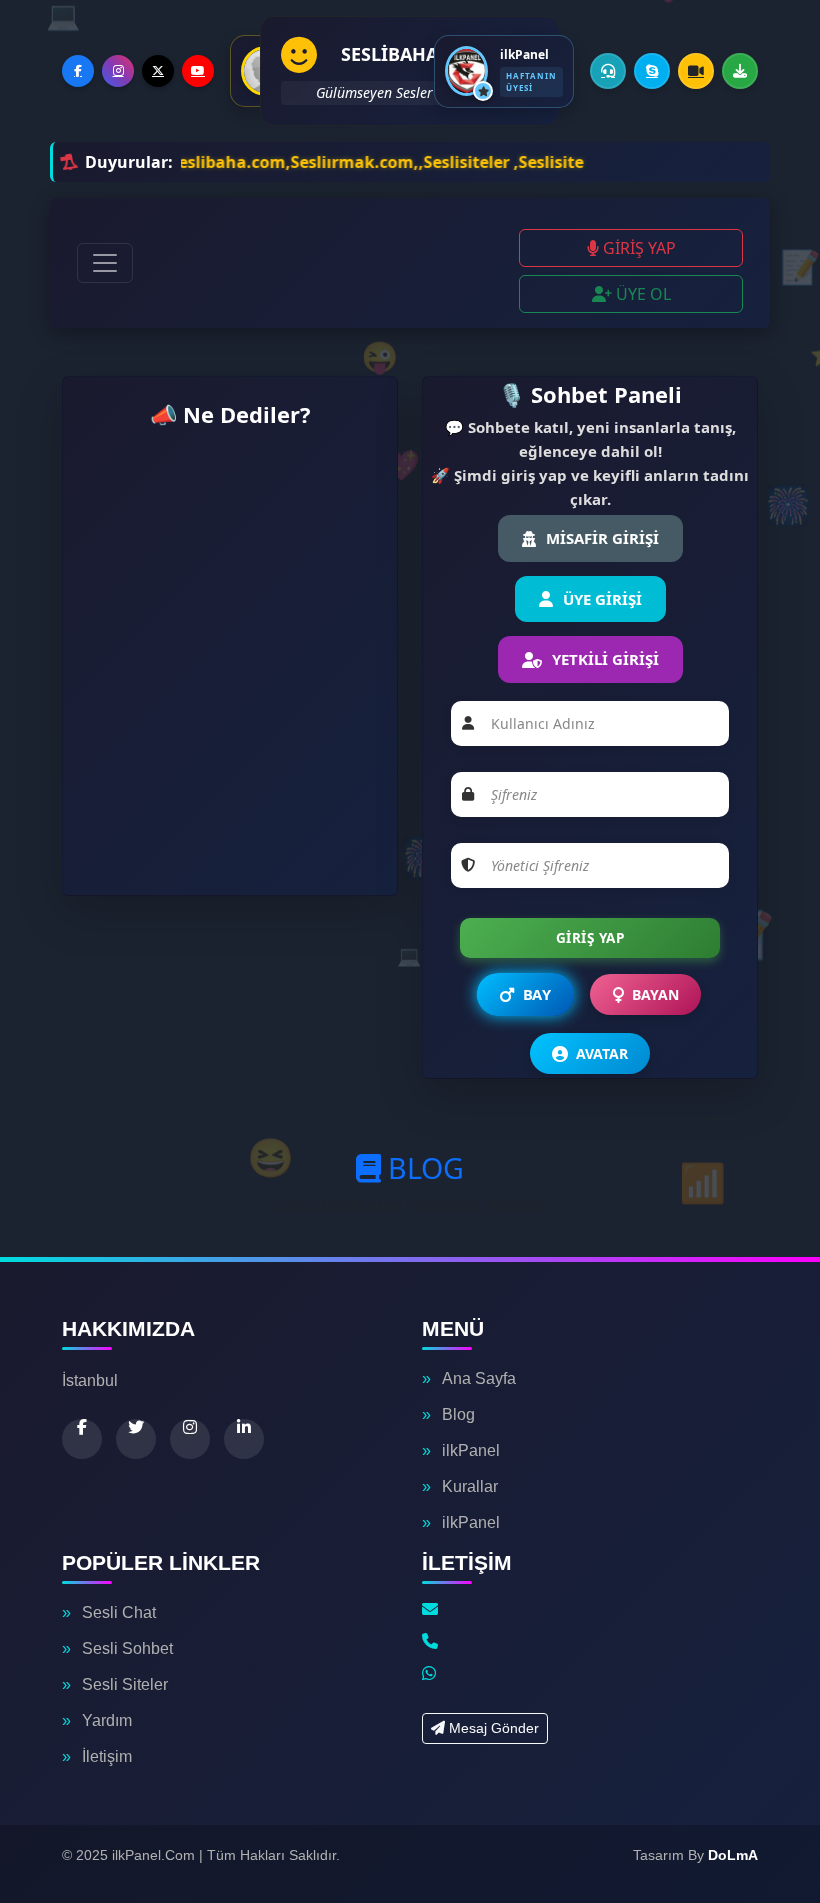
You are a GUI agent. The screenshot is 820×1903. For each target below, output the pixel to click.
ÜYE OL (641, 294)
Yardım (107, 1720)
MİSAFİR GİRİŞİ (602, 538)
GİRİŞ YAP (637, 248)
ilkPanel (471, 1450)
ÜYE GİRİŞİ (602, 599)
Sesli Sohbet (127, 1648)
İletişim (107, 1756)
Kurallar (470, 1486)
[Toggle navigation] (105, 263)
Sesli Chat (119, 1612)
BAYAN (655, 994)
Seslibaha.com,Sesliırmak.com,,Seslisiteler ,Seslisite (305, 162)
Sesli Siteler (125, 1684)
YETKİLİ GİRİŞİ (605, 659)
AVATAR (602, 1053)
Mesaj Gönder (492, 1728)
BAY (537, 995)
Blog (458, 1414)
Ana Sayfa (479, 1378)
